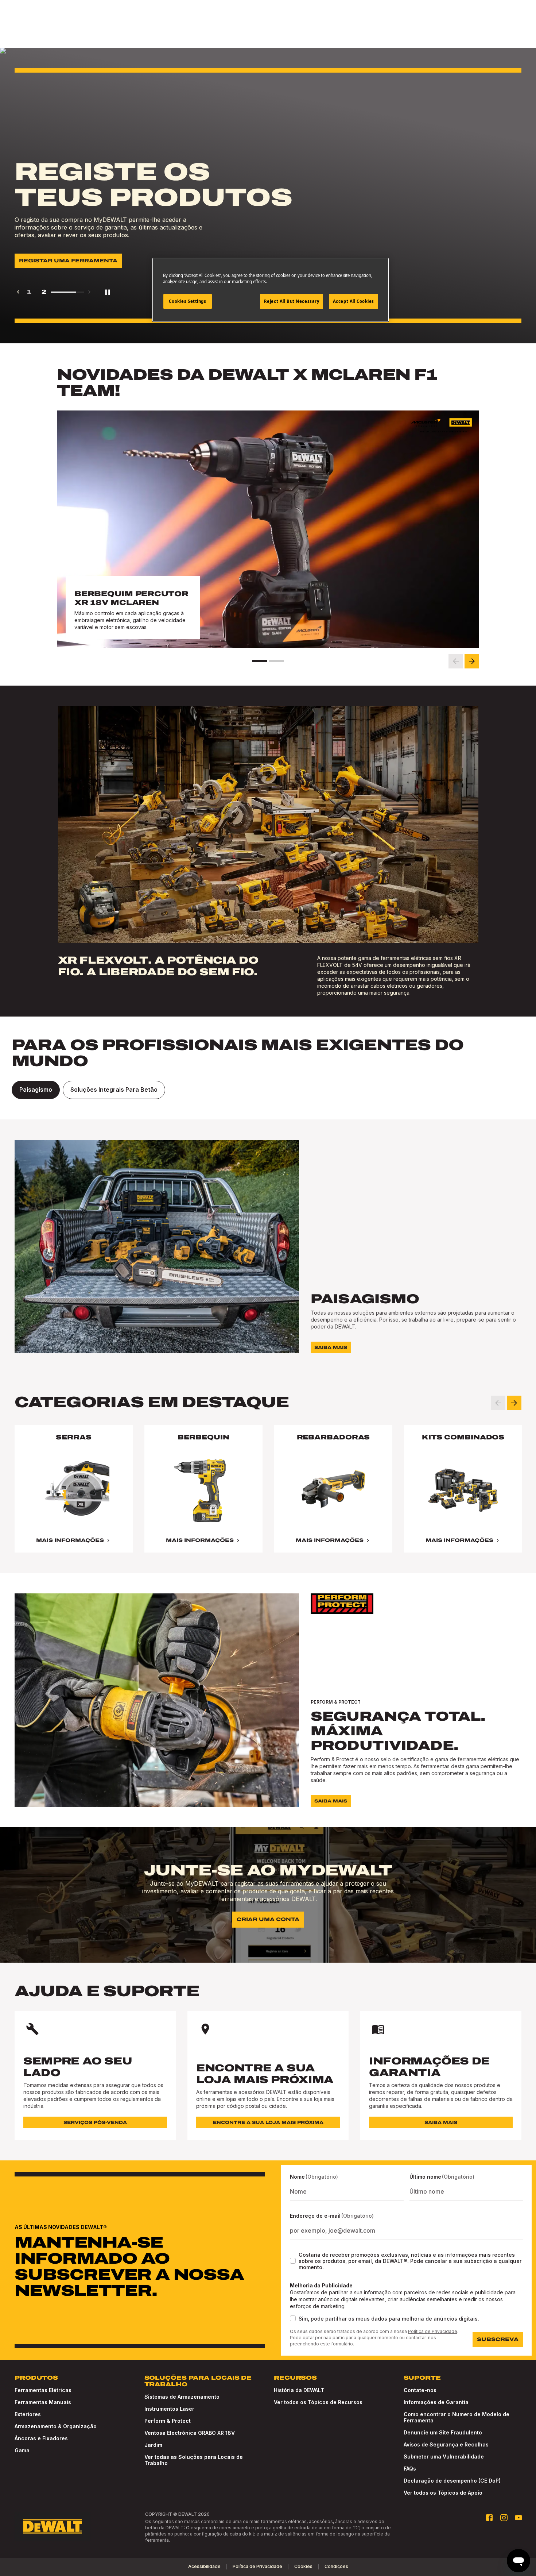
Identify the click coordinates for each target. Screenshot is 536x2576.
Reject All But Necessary (292, 301)
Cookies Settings (187, 301)
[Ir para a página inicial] (53, 2526)
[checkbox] (293, 2261)
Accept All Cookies (354, 301)
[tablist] (268, 1090)
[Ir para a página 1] (260, 661)
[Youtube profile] (518, 2518)
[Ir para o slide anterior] (456, 661)
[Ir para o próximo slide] (472, 661)
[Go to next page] (89, 292)
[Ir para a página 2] (276, 661)
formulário (342, 2344)
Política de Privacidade (433, 2331)
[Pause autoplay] (108, 292)
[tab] (36, 1090)
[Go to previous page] (18, 292)
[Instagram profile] (504, 2518)
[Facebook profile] (489, 2518)
